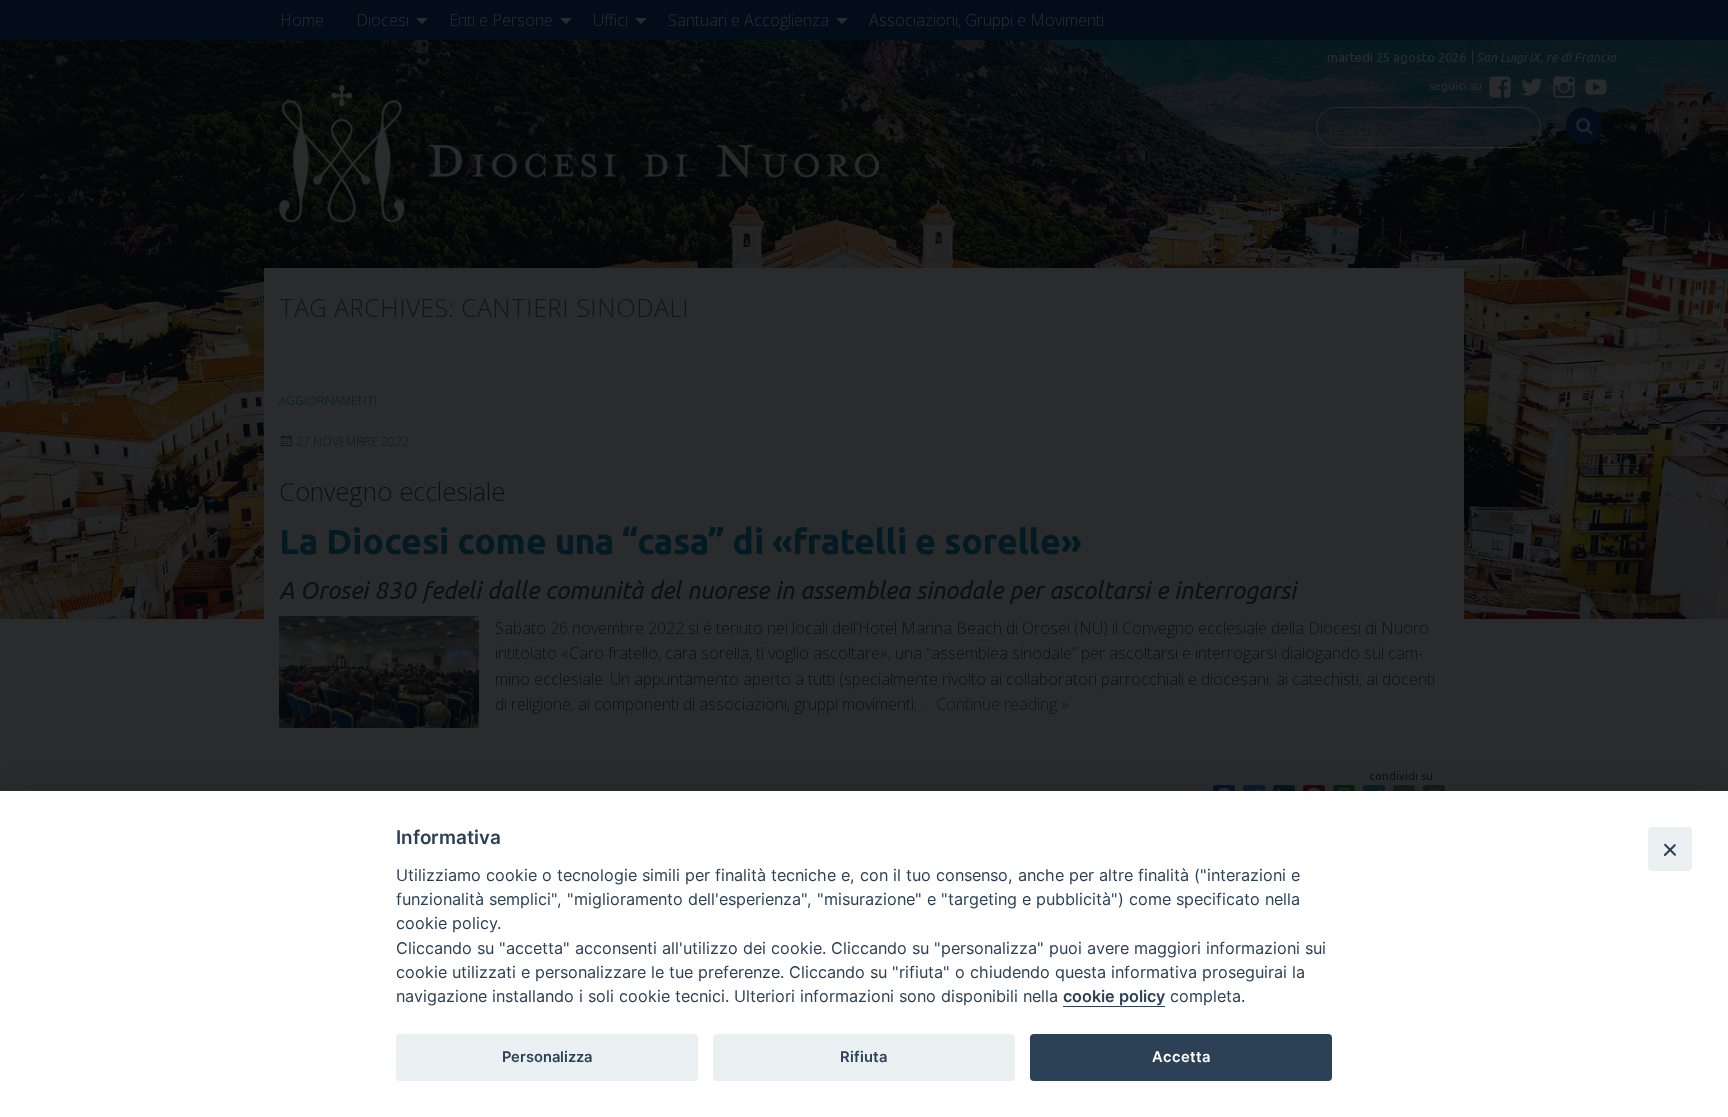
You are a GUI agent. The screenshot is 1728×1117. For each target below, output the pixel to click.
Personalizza (547, 1057)
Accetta (1181, 1057)
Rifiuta (863, 1057)
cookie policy (1114, 996)
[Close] (1670, 849)
